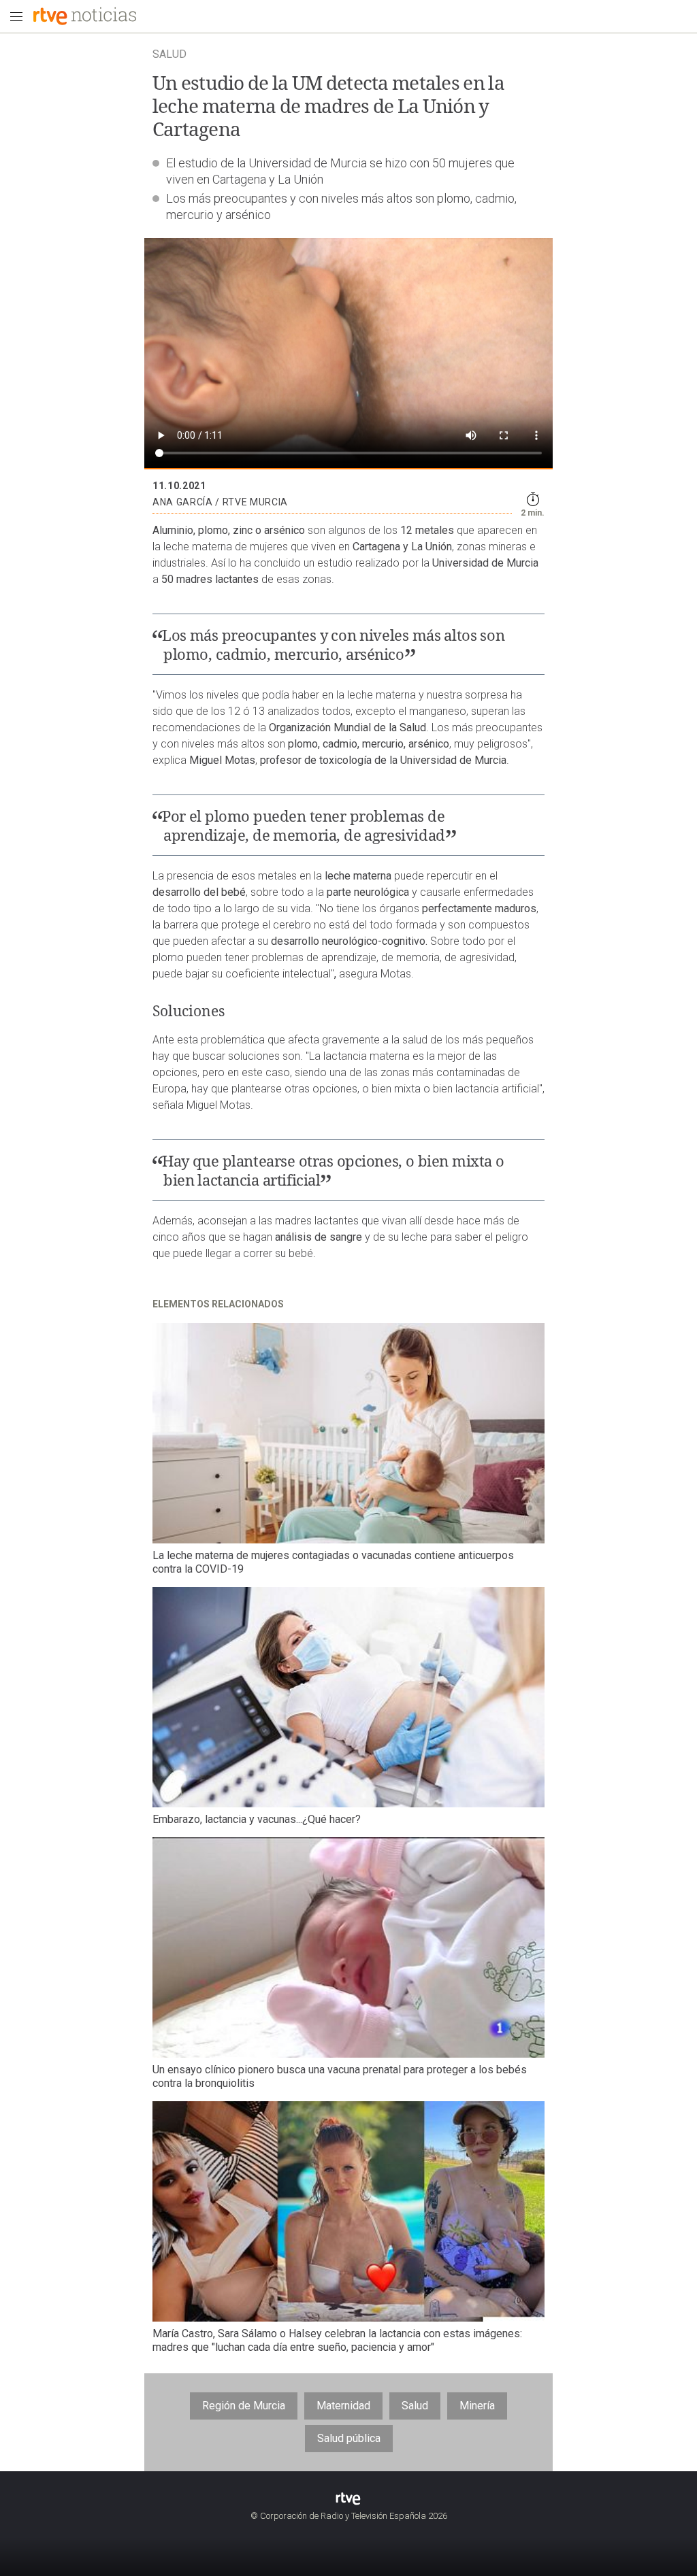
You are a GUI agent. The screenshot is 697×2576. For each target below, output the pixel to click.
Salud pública (349, 2438)
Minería (477, 2406)
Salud (415, 2406)
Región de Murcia (244, 2406)
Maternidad (343, 2406)
